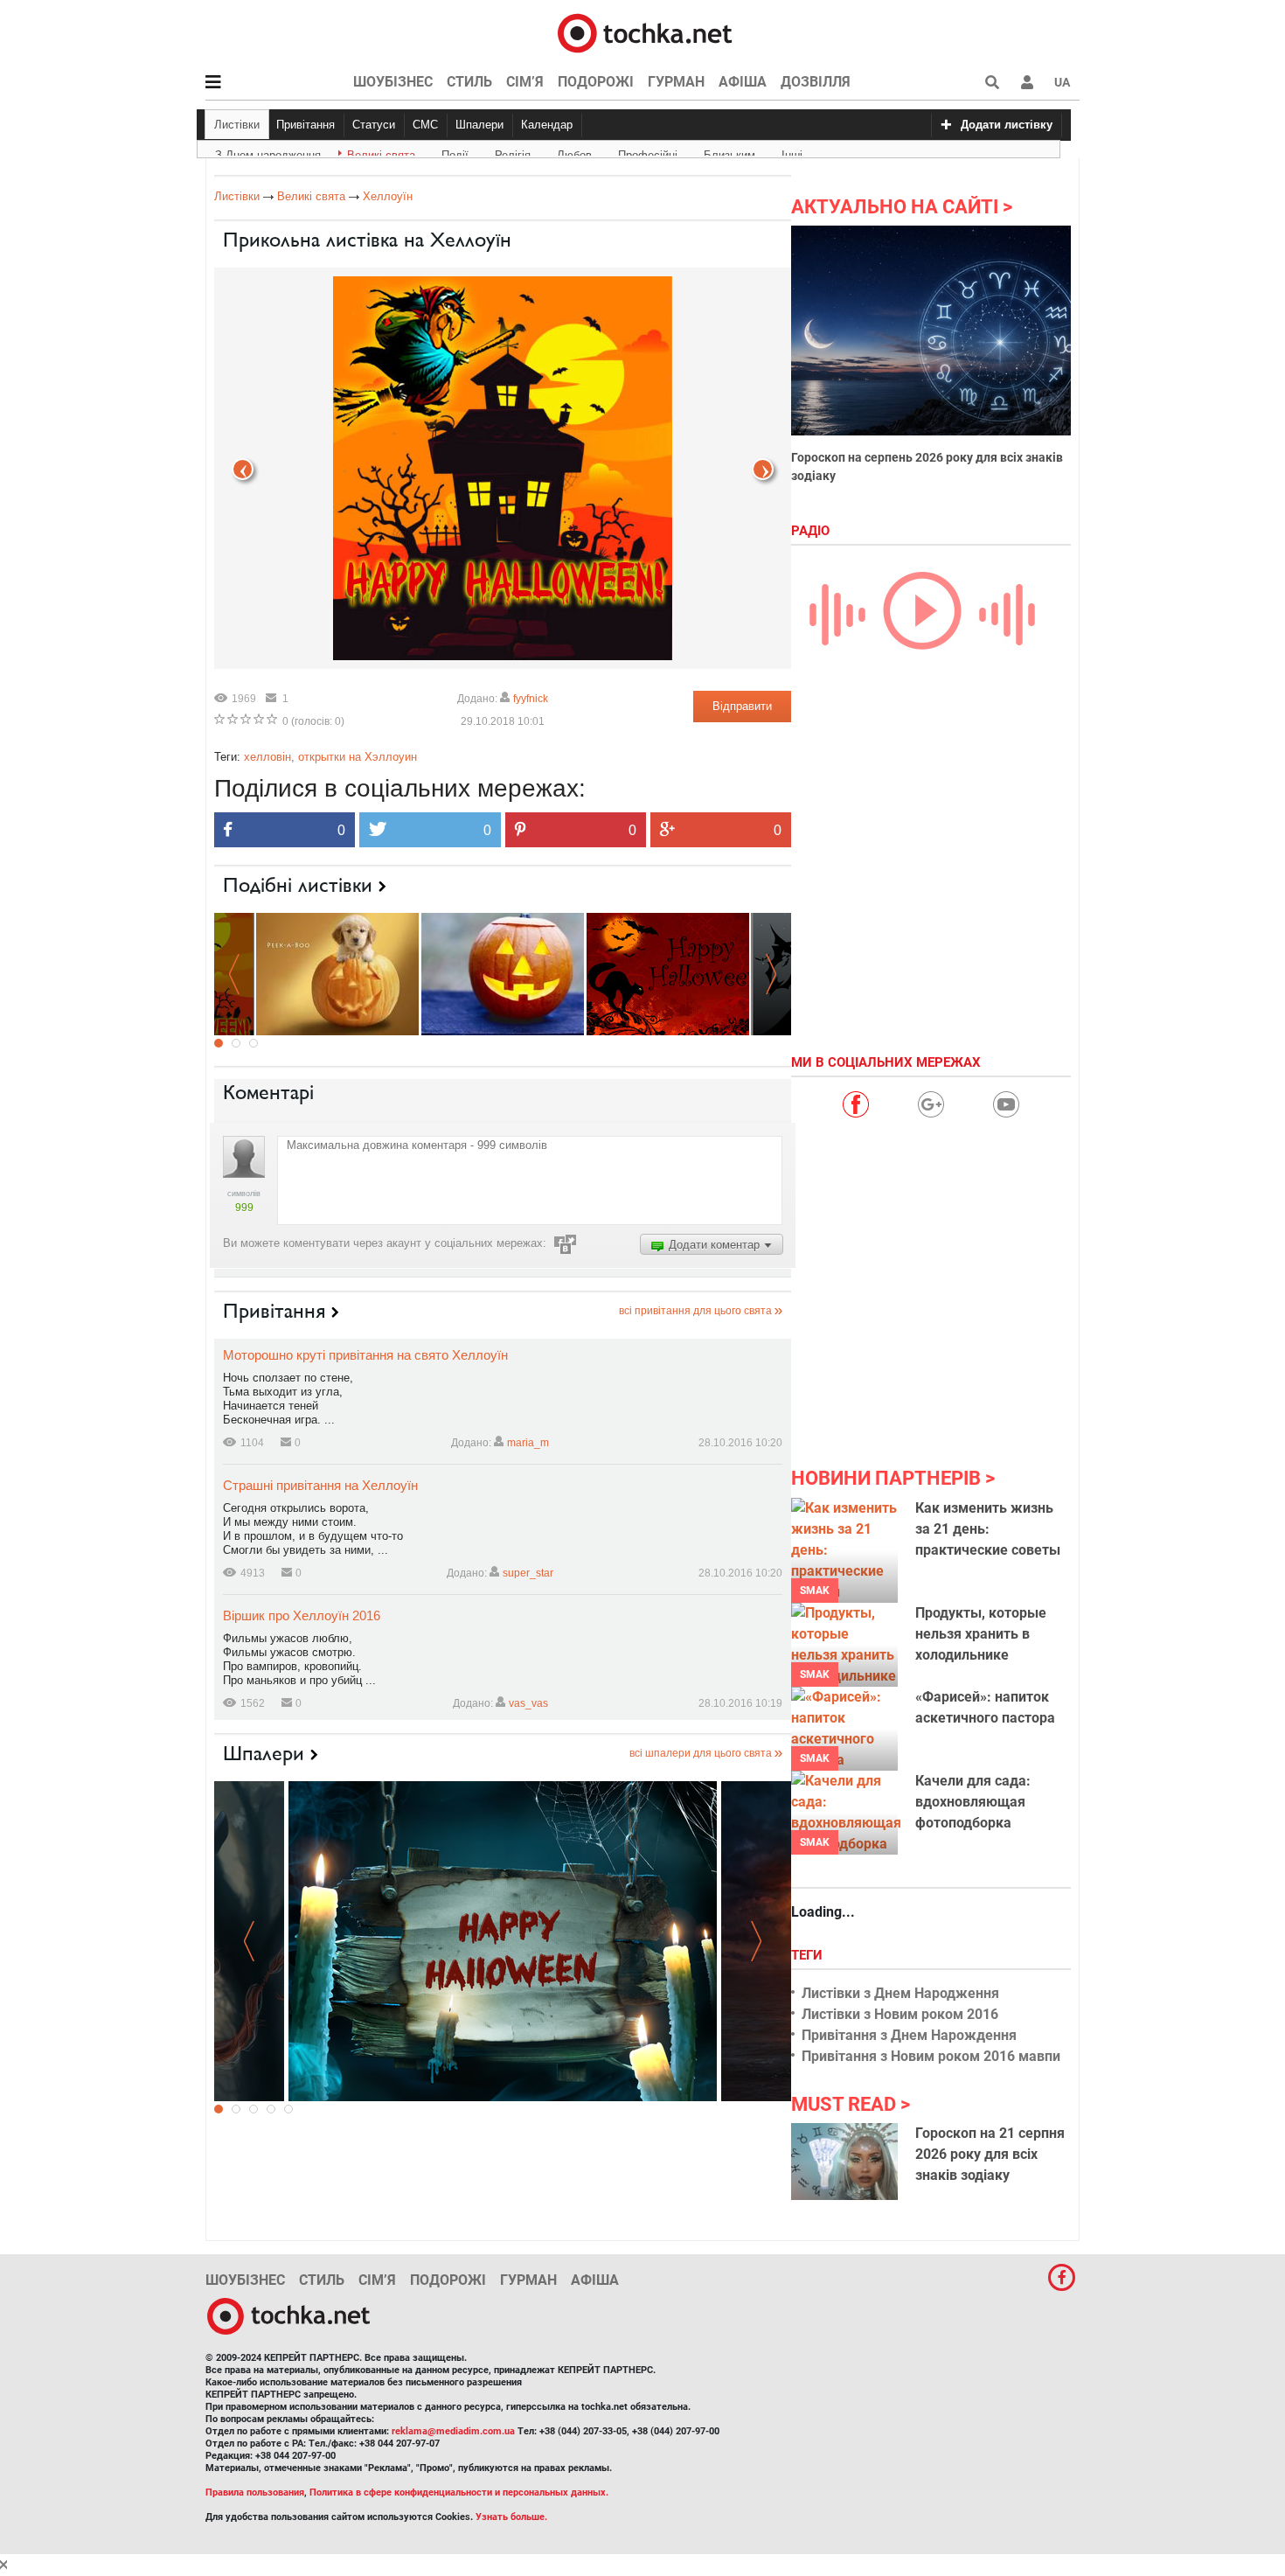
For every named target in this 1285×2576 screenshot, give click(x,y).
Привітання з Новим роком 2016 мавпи (931, 2056)
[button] (1027, 82)
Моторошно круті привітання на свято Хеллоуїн (365, 1355)
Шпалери (479, 125)
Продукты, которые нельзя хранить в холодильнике (981, 1634)
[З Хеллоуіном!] (503, 973)
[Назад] (763, 469)
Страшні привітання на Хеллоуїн (320, 1485)
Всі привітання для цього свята (695, 1311)
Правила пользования (255, 2492)
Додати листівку (1007, 125)
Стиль (469, 82)
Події (455, 152)
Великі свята (381, 152)
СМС (425, 125)
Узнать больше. (511, 2517)
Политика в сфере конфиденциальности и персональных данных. (459, 2492)
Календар (547, 125)
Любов (574, 152)
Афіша (743, 82)
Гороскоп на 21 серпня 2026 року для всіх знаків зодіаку (990, 2154)
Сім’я (525, 82)
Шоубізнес (393, 82)
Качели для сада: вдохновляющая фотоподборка (973, 1802)
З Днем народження (268, 152)
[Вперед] (243, 469)
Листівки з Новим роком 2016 (900, 2014)
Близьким (729, 152)
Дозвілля (816, 82)
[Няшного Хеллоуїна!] (668, 973)
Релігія (513, 152)
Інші (792, 152)
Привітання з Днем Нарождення (909, 2035)
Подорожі (596, 82)
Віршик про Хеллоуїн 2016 (302, 1615)
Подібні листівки (298, 885)
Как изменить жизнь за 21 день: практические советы (988, 1529)
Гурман (676, 82)
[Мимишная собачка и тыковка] (337, 973)
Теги (809, 1955)
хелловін (267, 757)
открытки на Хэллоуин (358, 757)
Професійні (648, 152)
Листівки (237, 125)
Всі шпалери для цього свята (701, 1753)
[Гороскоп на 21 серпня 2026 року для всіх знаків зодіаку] (844, 2162)
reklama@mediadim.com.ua (453, 2431)
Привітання (306, 125)
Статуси (374, 125)
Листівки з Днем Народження (900, 1993)
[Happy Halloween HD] (503, 1941)
